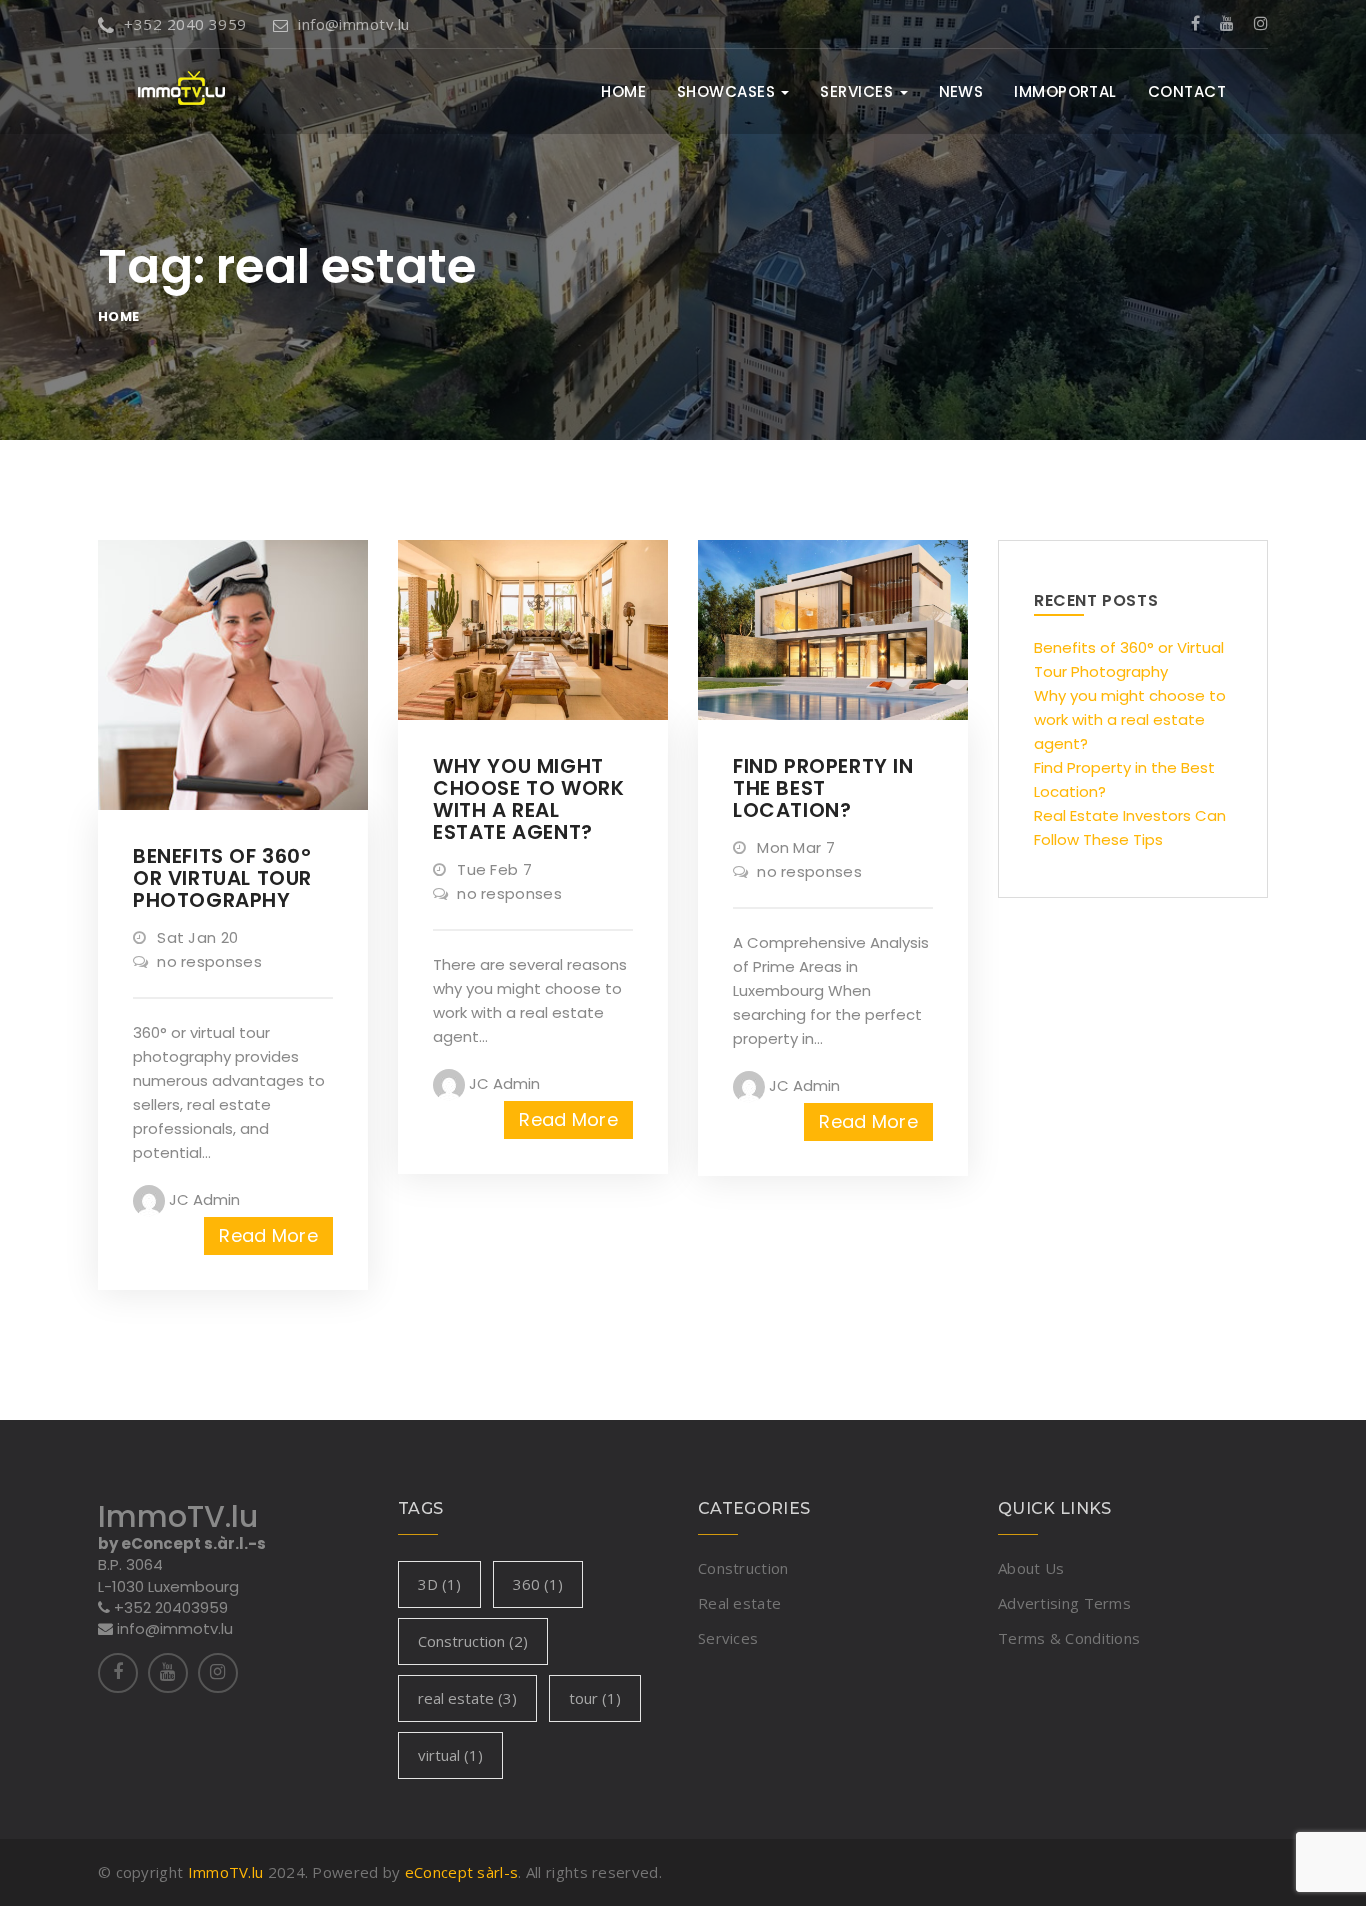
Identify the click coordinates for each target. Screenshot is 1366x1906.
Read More (268, 1235)
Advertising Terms (1064, 1603)
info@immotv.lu (353, 24)
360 (538, 1584)
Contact (1187, 91)
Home (623, 91)
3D (439, 1584)
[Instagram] (1261, 23)
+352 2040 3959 (185, 24)
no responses (207, 961)
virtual (450, 1755)
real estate (467, 1698)
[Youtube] (1227, 23)
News (961, 91)
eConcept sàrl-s (462, 1872)
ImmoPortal (1065, 91)
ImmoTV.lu (226, 1872)
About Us (1031, 1568)
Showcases (728, 91)
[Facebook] (1195, 23)
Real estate (739, 1603)
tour (595, 1698)
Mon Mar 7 (794, 847)
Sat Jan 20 (195, 937)
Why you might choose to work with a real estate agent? (1130, 719)
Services (858, 91)
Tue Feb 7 (492, 869)
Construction (473, 1641)
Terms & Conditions (1069, 1638)
